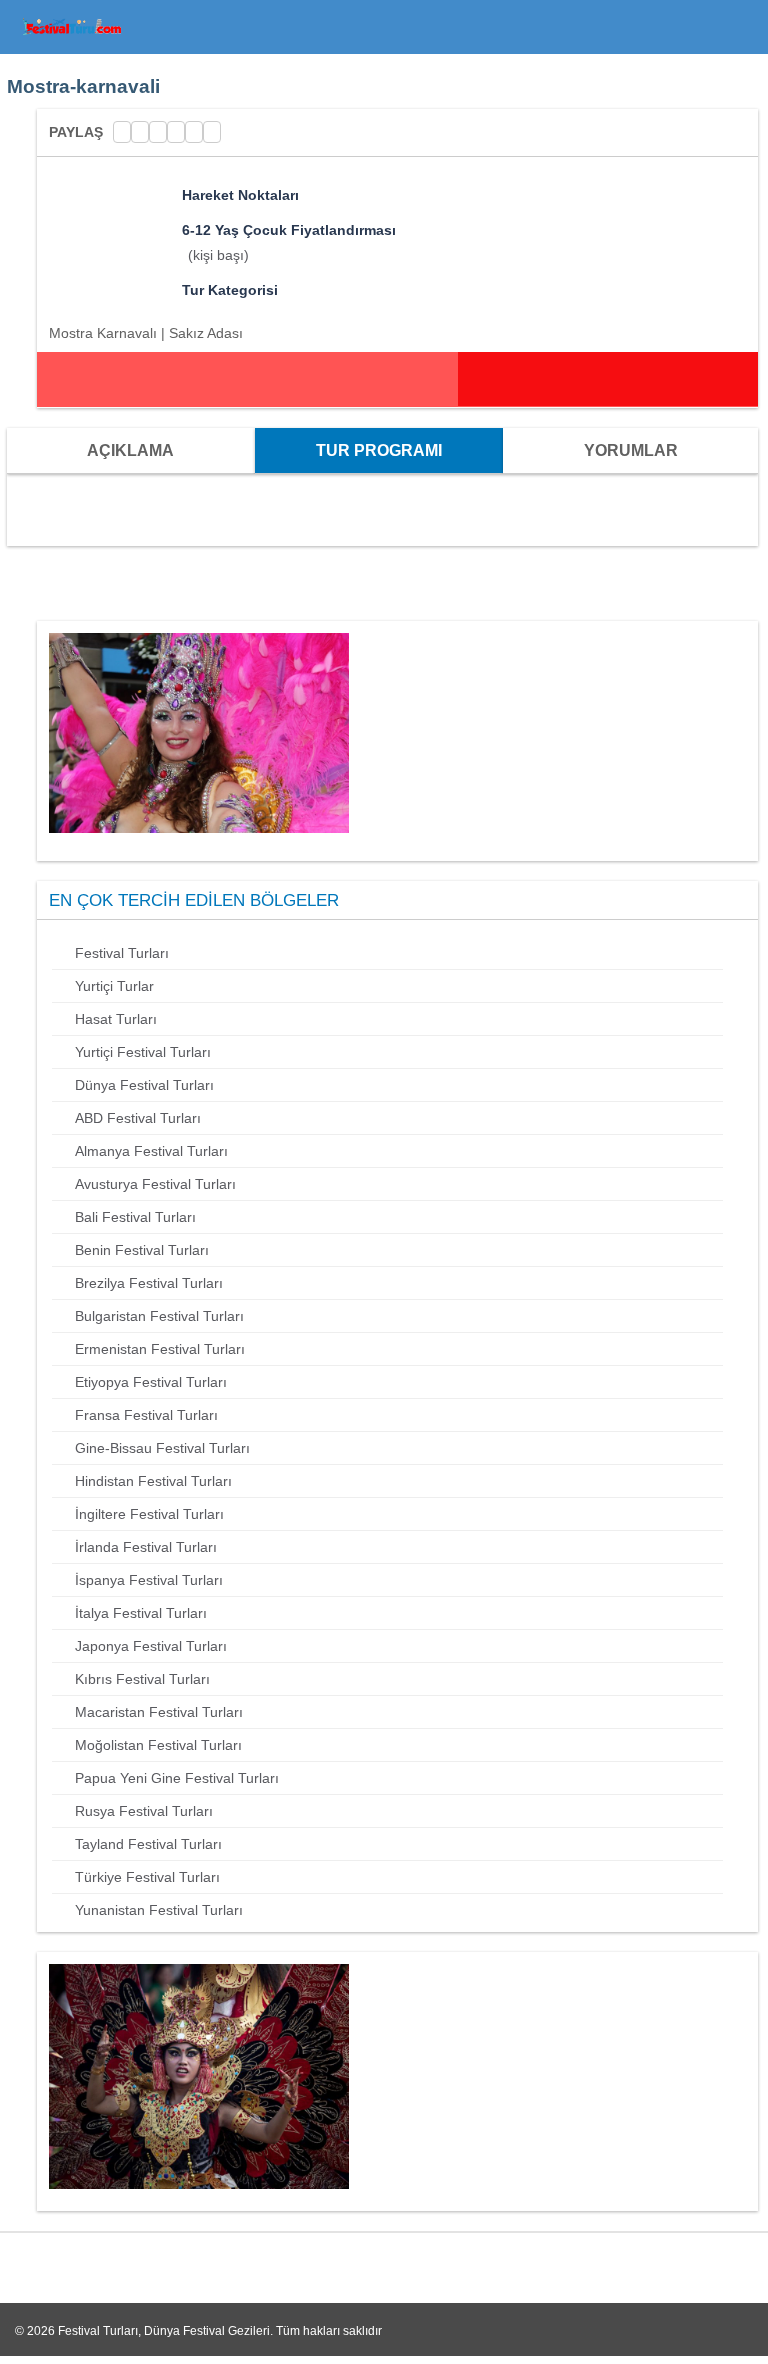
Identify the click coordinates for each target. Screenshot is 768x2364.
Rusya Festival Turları (144, 1811)
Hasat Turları (116, 1019)
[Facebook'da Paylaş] (122, 132)
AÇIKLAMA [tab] (130, 450)
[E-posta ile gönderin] (194, 132)
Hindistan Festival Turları (153, 1481)
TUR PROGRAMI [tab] (379, 450)
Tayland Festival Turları (148, 1844)
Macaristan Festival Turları (159, 1712)
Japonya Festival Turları (151, 1646)
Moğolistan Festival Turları (158, 1745)
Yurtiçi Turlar (114, 986)
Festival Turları (122, 953)
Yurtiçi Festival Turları (143, 1052)
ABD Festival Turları (138, 1118)
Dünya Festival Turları (144, 1085)
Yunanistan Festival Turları (159, 1910)
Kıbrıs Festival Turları (142, 1679)
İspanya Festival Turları (149, 1580)
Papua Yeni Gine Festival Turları (177, 1778)
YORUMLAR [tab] (631, 450)
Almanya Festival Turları (151, 1151)
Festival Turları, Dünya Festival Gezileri (164, 2331)
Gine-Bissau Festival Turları (162, 1448)
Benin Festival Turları (142, 1250)
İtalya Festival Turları (141, 1613)
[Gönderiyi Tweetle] (140, 132)
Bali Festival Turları (135, 1217)
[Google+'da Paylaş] (158, 132)
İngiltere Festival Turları (149, 1514)
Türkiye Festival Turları (147, 1877)
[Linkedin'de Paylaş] (176, 132)
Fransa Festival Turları (146, 1415)
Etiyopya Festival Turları (151, 1382)
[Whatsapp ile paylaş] (212, 132)
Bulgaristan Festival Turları (159, 1316)
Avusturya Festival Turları (155, 1184)
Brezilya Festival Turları (149, 1283)
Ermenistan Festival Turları (160, 1349)
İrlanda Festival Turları (146, 1547)
